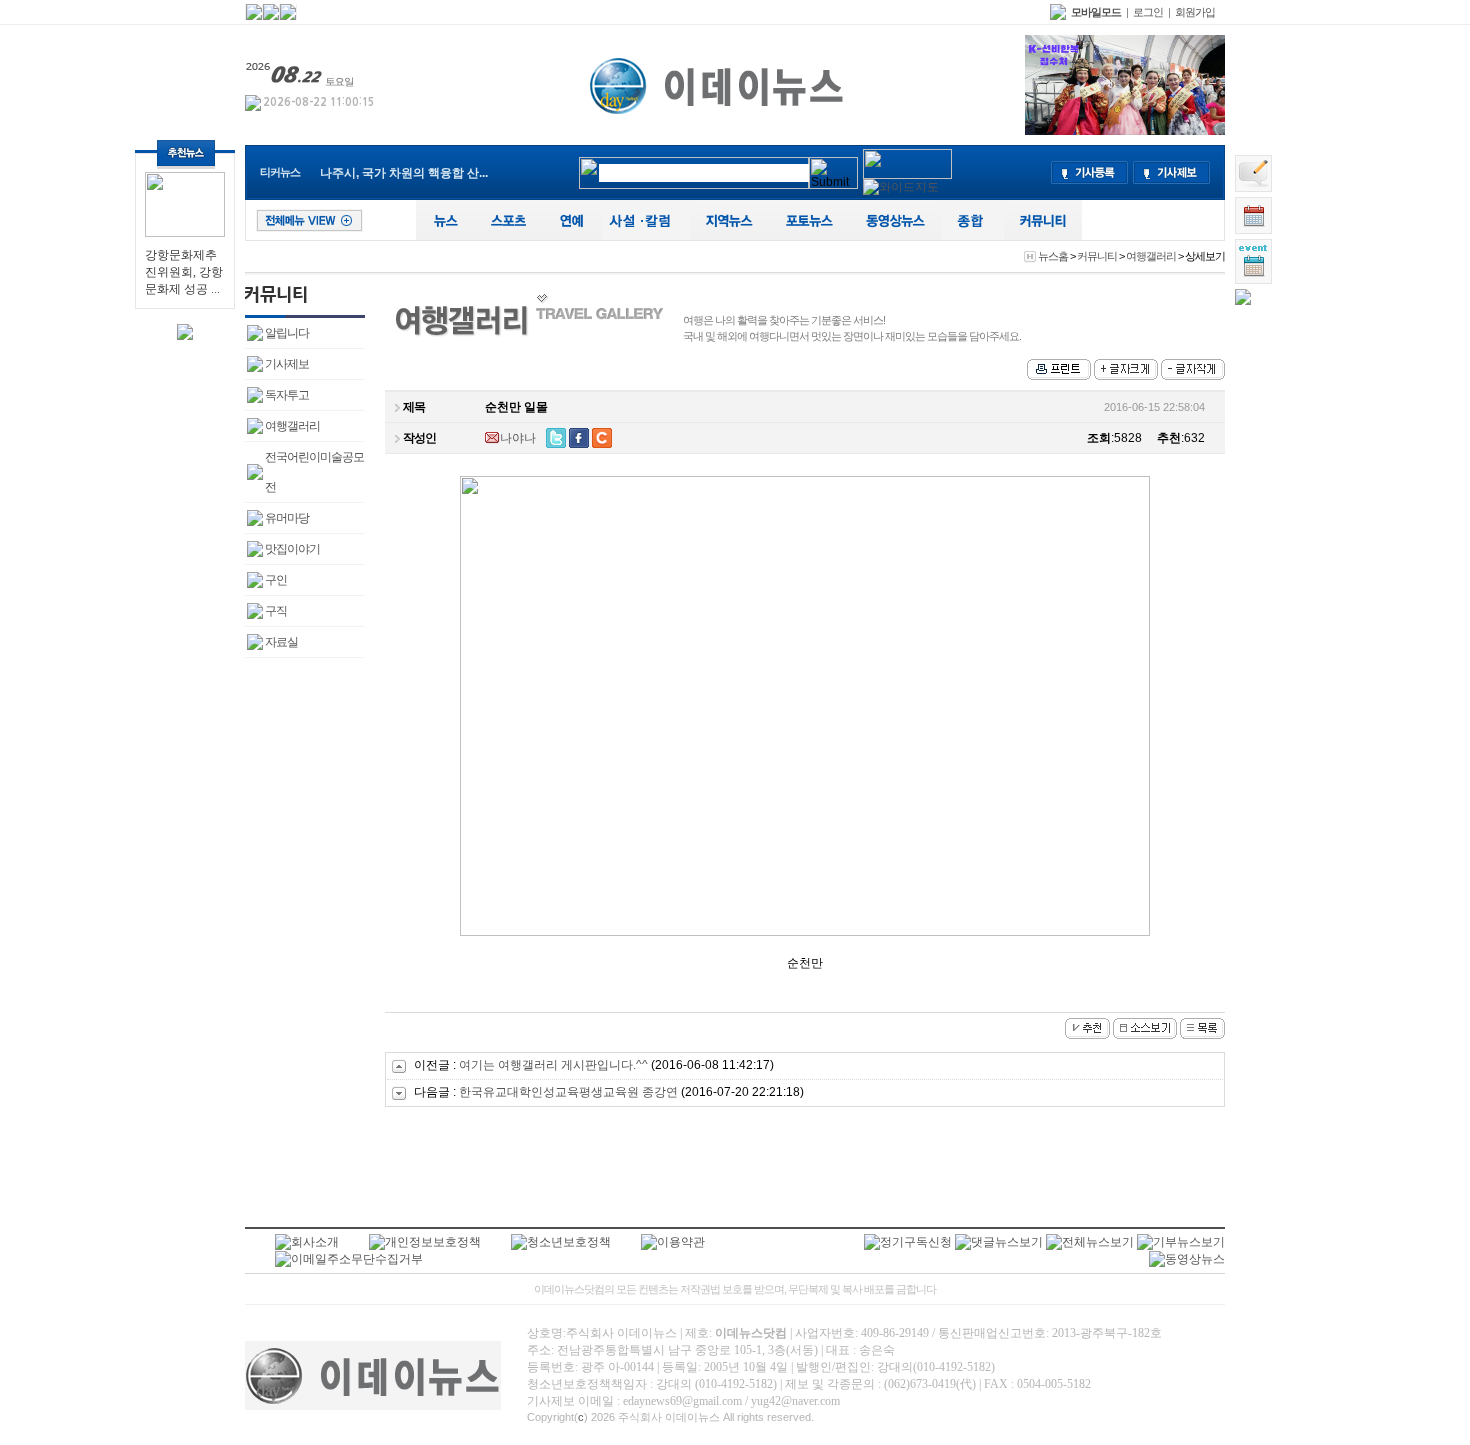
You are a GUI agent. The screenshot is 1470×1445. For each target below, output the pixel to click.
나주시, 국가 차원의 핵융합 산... (404, 173)
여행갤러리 (1151, 256)
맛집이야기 (292, 549)
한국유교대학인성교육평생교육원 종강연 (568, 1092)
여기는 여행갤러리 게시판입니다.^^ (555, 1065)
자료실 (281, 642)
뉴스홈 (1053, 256)
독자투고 (287, 395)
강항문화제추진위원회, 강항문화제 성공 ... (184, 272)
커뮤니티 (1097, 256)
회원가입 (1195, 12)
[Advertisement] (805, 1172)
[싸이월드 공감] (602, 438)
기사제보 (287, 364)
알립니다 (287, 333)
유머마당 (287, 518)
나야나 (518, 438)
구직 (276, 611)
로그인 (1148, 12)
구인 (276, 580)
